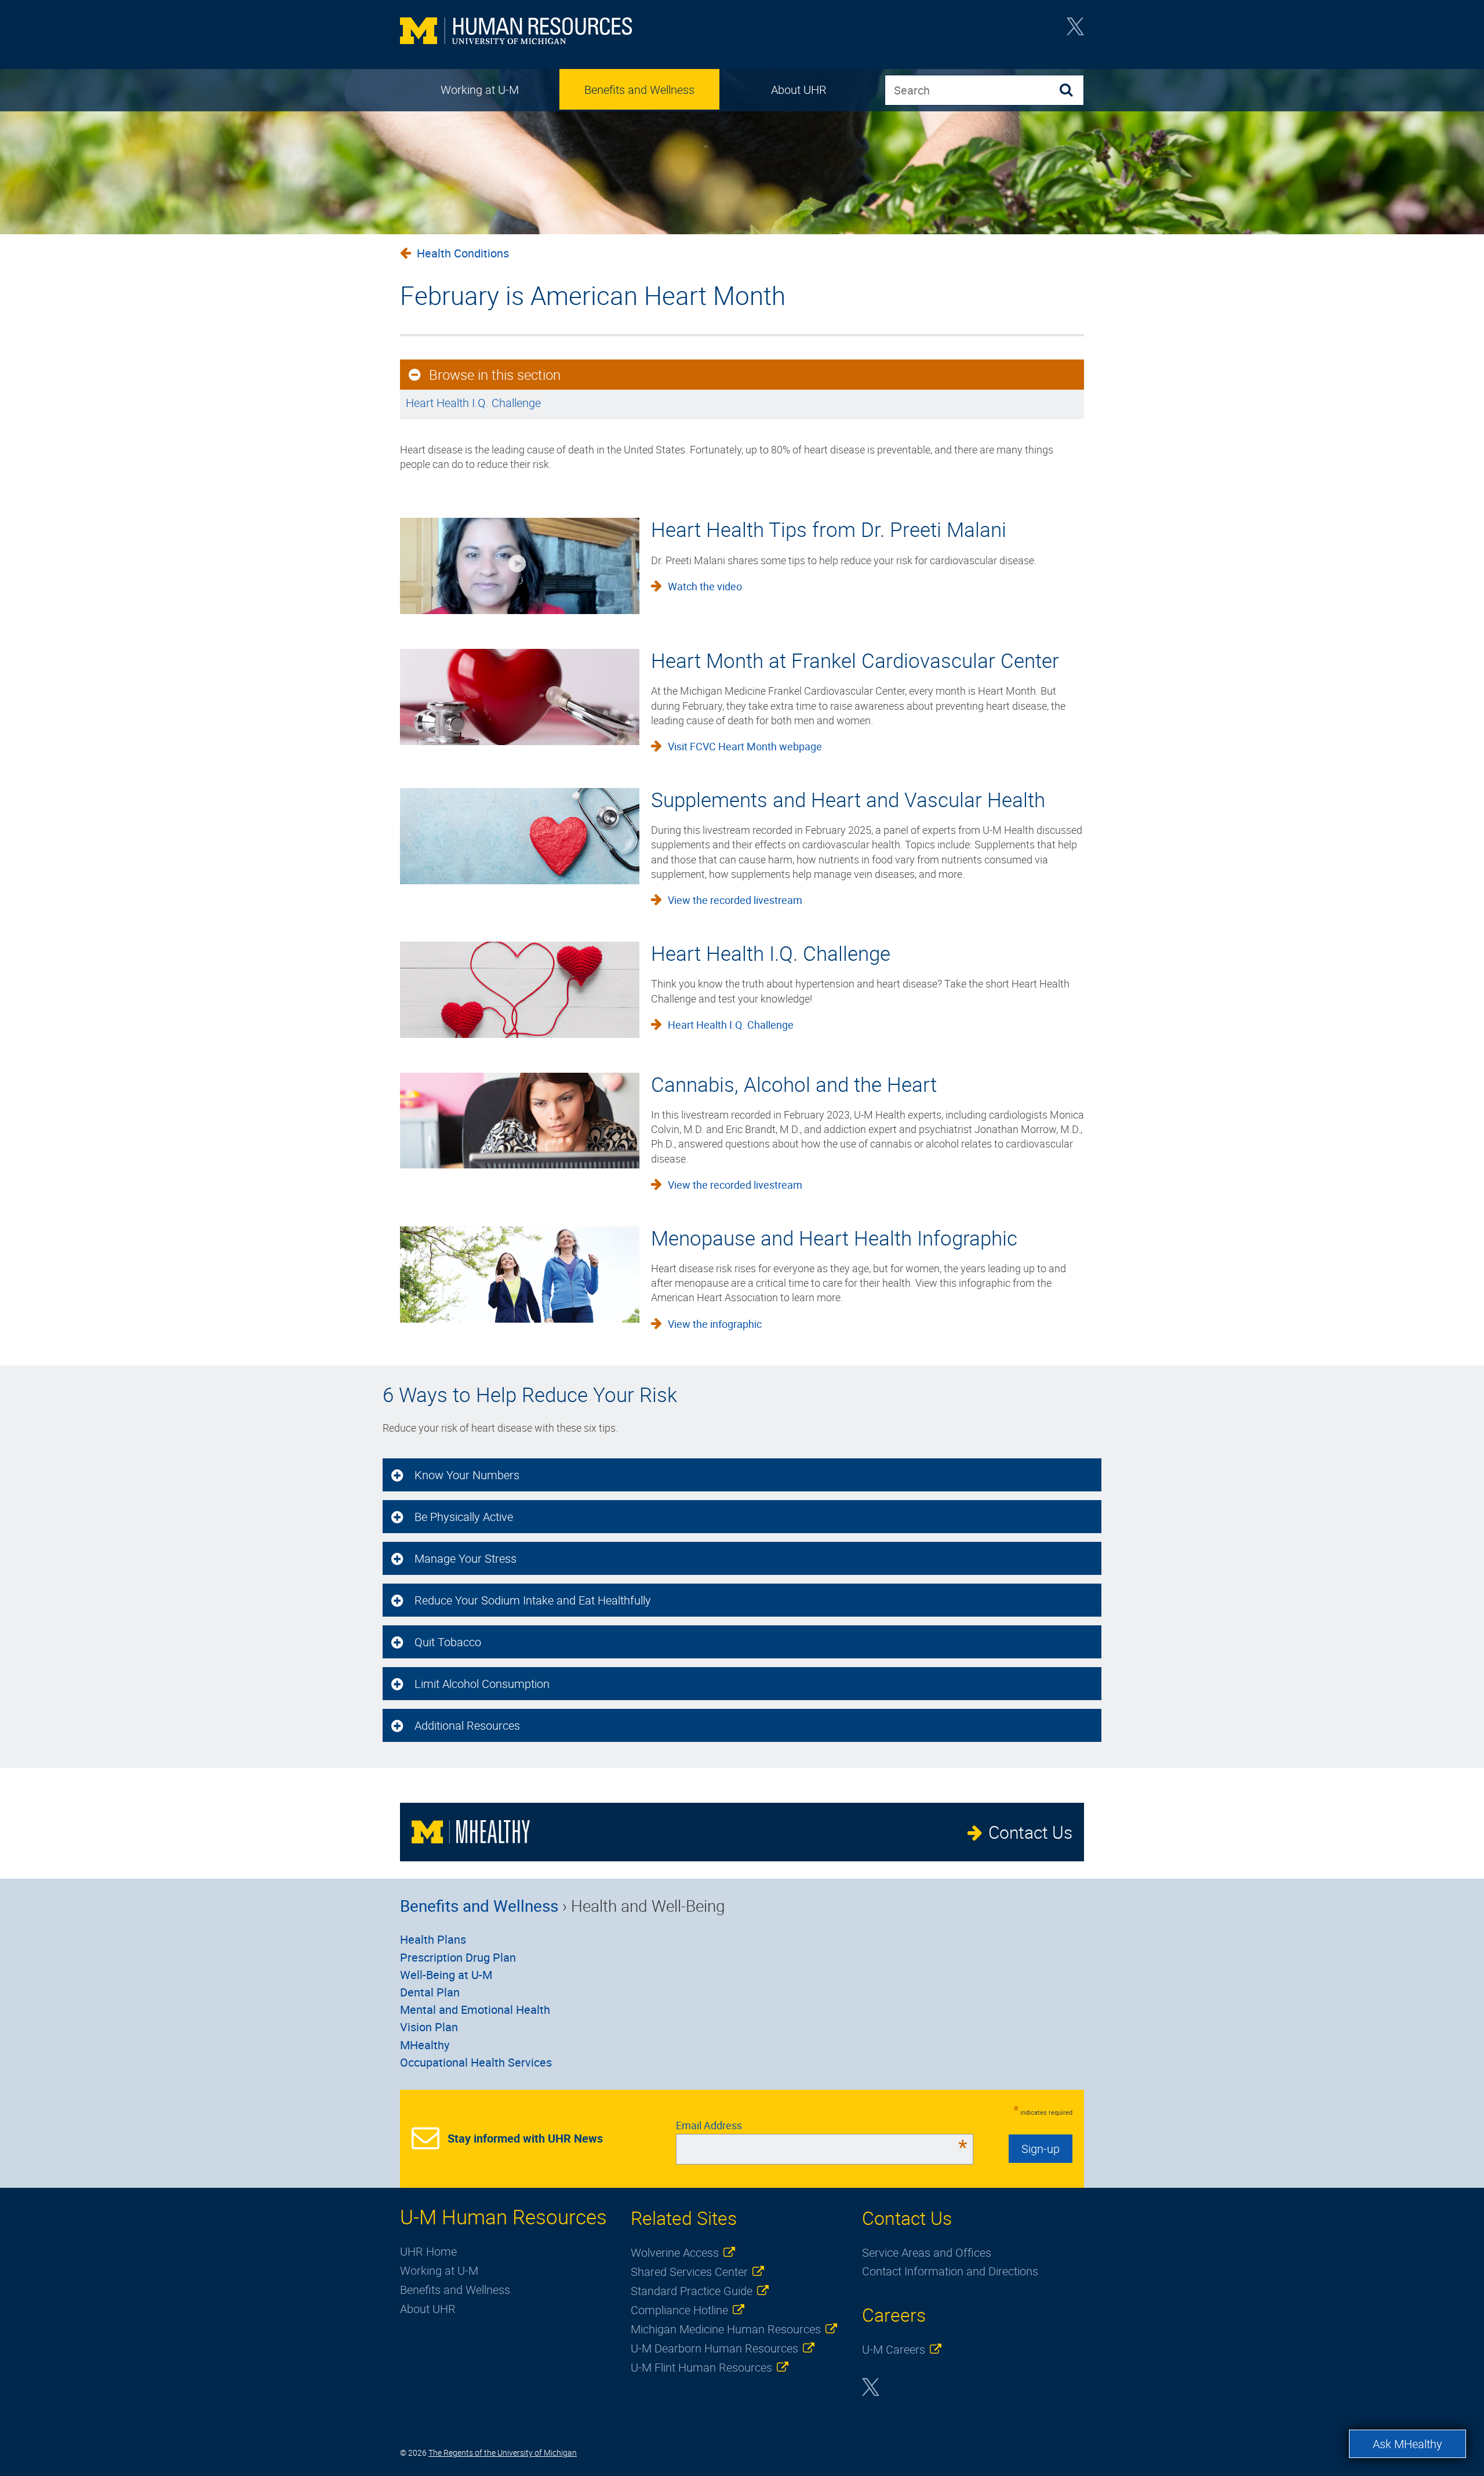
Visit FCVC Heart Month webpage (745, 746)
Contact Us (1030, 1832)
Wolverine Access (675, 2252)
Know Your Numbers (467, 1475)
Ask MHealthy (1407, 2444)
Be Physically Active (464, 1517)
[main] (742, 359)
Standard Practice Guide (692, 2291)
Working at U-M (480, 90)
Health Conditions (463, 253)
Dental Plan (430, 1992)
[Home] (516, 32)
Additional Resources (467, 1725)
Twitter (1075, 30)
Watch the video (705, 586)
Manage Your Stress (465, 1558)
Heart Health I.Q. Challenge (473, 403)
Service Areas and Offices (927, 2252)
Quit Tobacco (448, 1642)
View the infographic (715, 1324)
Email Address (822, 2125)
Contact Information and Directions (950, 2271)
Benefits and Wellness (639, 90)
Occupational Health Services (476, 2062)
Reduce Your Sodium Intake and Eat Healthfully (533, 1600)
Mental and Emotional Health (475, 2010)
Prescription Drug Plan (458, 1957)
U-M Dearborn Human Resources (714, 2348)
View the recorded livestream (735, 900)
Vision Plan (429, 2027)
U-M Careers (894, 2349)
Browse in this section (495, 375)
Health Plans (433, 1939)
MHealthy (425, 2045)
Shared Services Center (689, 2272)
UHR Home (428, 2251)
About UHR (799, 90)
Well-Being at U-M (446, 1975)
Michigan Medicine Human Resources (726, 2329)
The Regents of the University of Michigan (503, 2453)
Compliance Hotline (679, 2310)
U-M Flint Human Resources (701, 2367)
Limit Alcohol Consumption (482, 1684)
